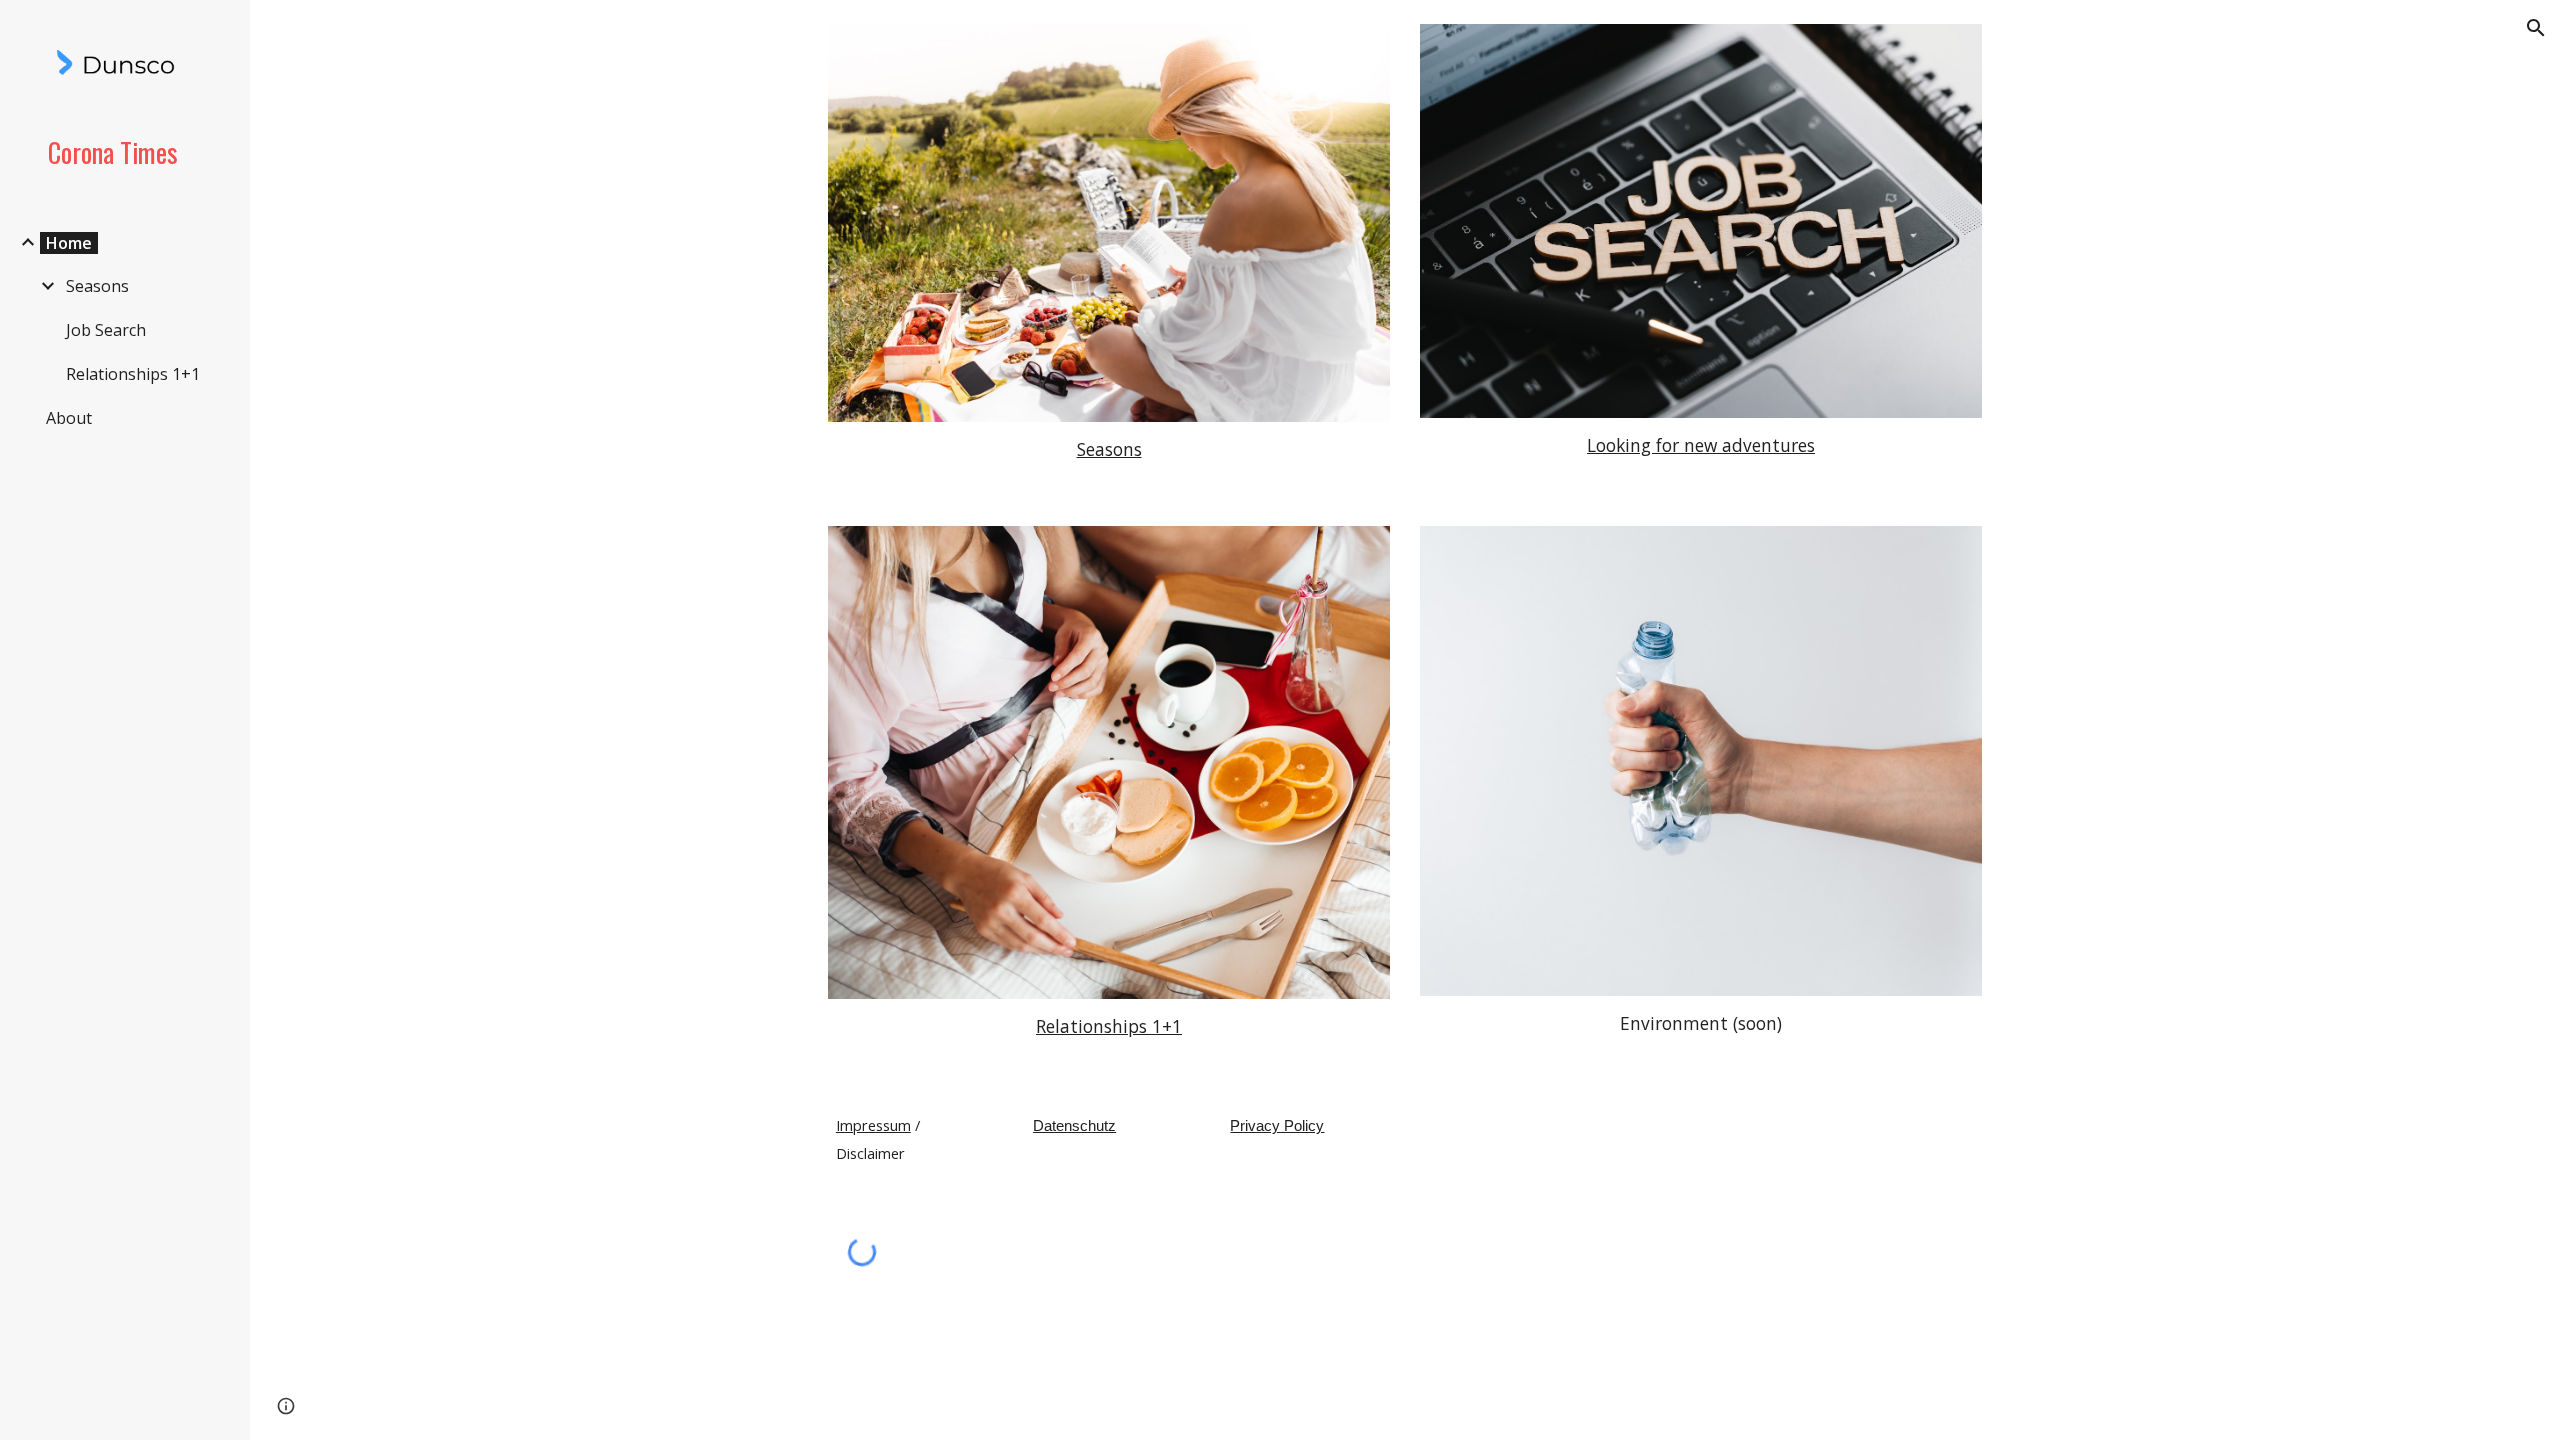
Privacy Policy (1277, 1126)
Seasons (1109, 449)
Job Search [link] (106, 330)
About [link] (69, 418)
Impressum (873, 1125)
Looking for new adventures (1701, 445)
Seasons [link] (97, 286)
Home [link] (69, 243)
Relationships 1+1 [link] (133, 374)
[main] (1109, 450)
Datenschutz (1074, 1126)
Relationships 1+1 (1109, 1026)
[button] (2536, 28)
